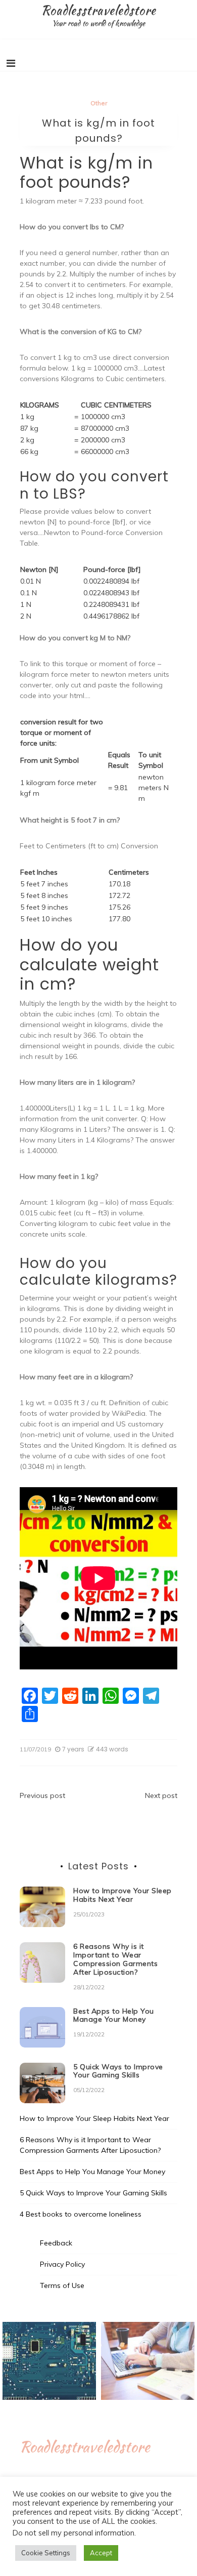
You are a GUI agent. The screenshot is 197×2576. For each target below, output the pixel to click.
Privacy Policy (62, 2264)
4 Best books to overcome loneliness (81, 2214)
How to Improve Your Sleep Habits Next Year (122, 1895)
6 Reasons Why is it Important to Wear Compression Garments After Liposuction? (115, 1959)
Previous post (42, 1795)
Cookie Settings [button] (46, 2553)
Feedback (56, 2243)
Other (99, 103)
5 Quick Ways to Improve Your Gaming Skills (118, 2071)
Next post (161, 1795)
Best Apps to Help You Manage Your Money (114, 2015)
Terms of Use (62, 2285)
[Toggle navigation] (11, 63)
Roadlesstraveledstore (98, 10)
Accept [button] (101, 2553)
